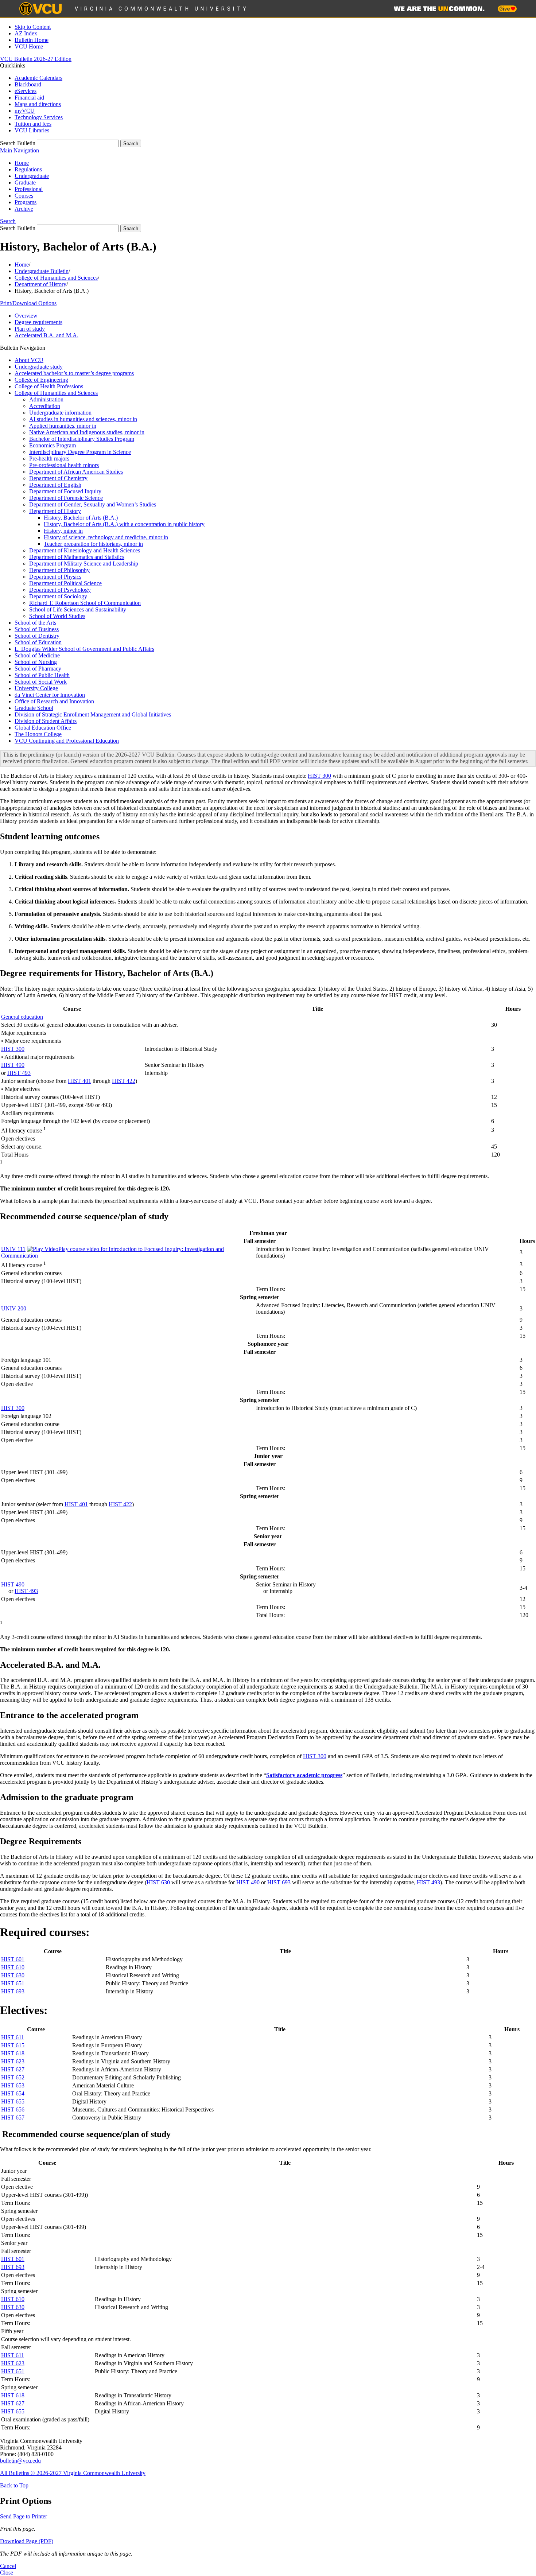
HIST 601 (13, 1959)
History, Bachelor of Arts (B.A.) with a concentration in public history (124, 524)
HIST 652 (13, 2077)
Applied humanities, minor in (63, 426)
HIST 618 (13, 2053)
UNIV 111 (13, 1249)
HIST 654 (13, 2093)
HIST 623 (13, 2061)
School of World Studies (57, 616)
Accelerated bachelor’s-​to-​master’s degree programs (74, 373)
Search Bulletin (18, 143)
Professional (29, 189)
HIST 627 (13, 2069)
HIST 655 (13, 2101)
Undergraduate (32, 176)
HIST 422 (124, 1081)
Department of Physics (55, 577)
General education (22, 1017)
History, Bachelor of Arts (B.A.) (81, 518)
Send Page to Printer (24, 2516)
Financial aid (29, 98)
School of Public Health (42, 675)
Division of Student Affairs (46, 721)
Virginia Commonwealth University (162, 9)
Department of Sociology (58, 596)
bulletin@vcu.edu (20, 2461)
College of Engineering (41, 380)
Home (22, 163)
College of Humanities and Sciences (56, 278)
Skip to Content (33, 27)
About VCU (29, 360)
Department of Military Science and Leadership (84, 564)
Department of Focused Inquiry (65, 491)
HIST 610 (13, 1967)
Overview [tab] (26, 316)
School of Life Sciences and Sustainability (78, 609)
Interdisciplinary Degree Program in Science (80, 452)
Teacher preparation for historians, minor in (93, 544)
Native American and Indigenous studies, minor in (87, 432)
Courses (24, 196)
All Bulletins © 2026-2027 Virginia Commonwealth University (73, 2473)
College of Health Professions (49, 386)
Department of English (55, 485)
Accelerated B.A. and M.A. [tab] (46, 335)
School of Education (38, 642)
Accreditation (45, 406)
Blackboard (28, 84)
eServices (26, 91)
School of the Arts (35, 623)
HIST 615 (13, 2045)
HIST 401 (79, 1081)
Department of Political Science (65, 583)
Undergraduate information (60, 413)
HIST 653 (13, 2085)
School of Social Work (41, 682)
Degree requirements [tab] (38, 322)
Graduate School (34, 708)
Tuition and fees (33, 124)
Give (505, 9)
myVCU (25, 111)
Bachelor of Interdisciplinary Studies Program (82, 439)
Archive (24, 209)
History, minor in (63, 531)
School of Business (37, 629)
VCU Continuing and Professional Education (67, 741)
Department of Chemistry (58, 478)
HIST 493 (19, 1073)
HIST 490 (13, 1065)
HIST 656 (13, 2109)
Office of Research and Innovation (54, 701)
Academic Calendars (38, 78)
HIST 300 (319, 776)
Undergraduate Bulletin (42, 271)
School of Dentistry (37, 636)
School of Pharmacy (38, 669)
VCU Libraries (32, 130)
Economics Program (53, 445)
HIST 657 (13, 2117)
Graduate (25, 182)
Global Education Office (43, 728)
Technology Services (39, 117)
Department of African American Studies (76, 472)
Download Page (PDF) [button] (27, 2541)
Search (8, 221)
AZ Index (26, 33)
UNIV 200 (14, 1308)
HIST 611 (13, 2037)
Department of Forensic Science (66, 498)
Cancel (8, 2566)
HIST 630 (158, 1882)
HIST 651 (13, 1983)
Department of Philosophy (59, 570)
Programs (26, 202)
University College (36, 688)
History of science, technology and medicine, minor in (106, 537)
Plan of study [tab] (30, 329)
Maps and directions (38, 104)
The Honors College (38, 734)
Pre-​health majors (49, 459)
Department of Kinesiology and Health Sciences (85, 550)
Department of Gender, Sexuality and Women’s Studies (93, 504)
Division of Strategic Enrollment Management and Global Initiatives (93, 714)
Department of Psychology (60, 590)
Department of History (40, 284)
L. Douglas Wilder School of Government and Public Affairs (84, 649)
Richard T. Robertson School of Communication (85, 603)
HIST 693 (279, 1882)
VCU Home (29, 46)
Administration (46, 399)
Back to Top (14, 2485)
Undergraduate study (39, 367)
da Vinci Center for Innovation (50, 695)
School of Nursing (36, 662)
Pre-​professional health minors (64, 465)
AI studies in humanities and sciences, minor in (83, 419)
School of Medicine (37, 655)
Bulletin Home (32, 40)
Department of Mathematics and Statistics (77, 557)
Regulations (28, 169)
